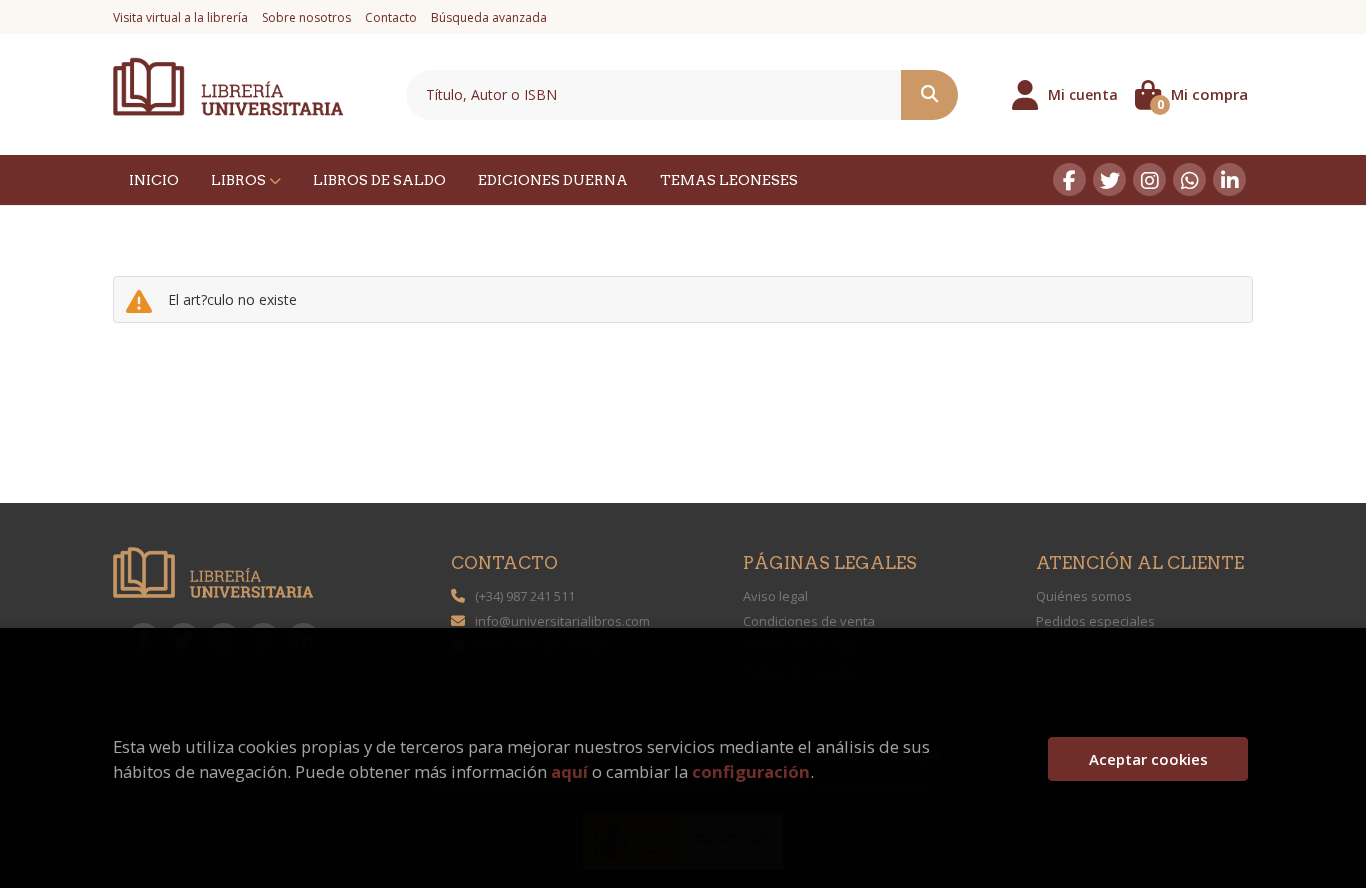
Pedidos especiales (1095, 621)
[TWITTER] (1109, 179)
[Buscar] (929, 95)
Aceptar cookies (1148, 759)
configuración (751, 771)
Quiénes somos (1084, 596)
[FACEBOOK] (1069, 179)
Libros (240, 180)
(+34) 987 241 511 (525, 596)
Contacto (391, 17)
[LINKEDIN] (1229, 179)
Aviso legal (775, 596)
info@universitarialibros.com (562, 621)
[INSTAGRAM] (1149, 179)
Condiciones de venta (809, 621)
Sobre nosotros (306, 17)
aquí (569, 771)
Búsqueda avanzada (489, 17)
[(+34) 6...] (1189, 179)
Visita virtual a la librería (180, 17)
